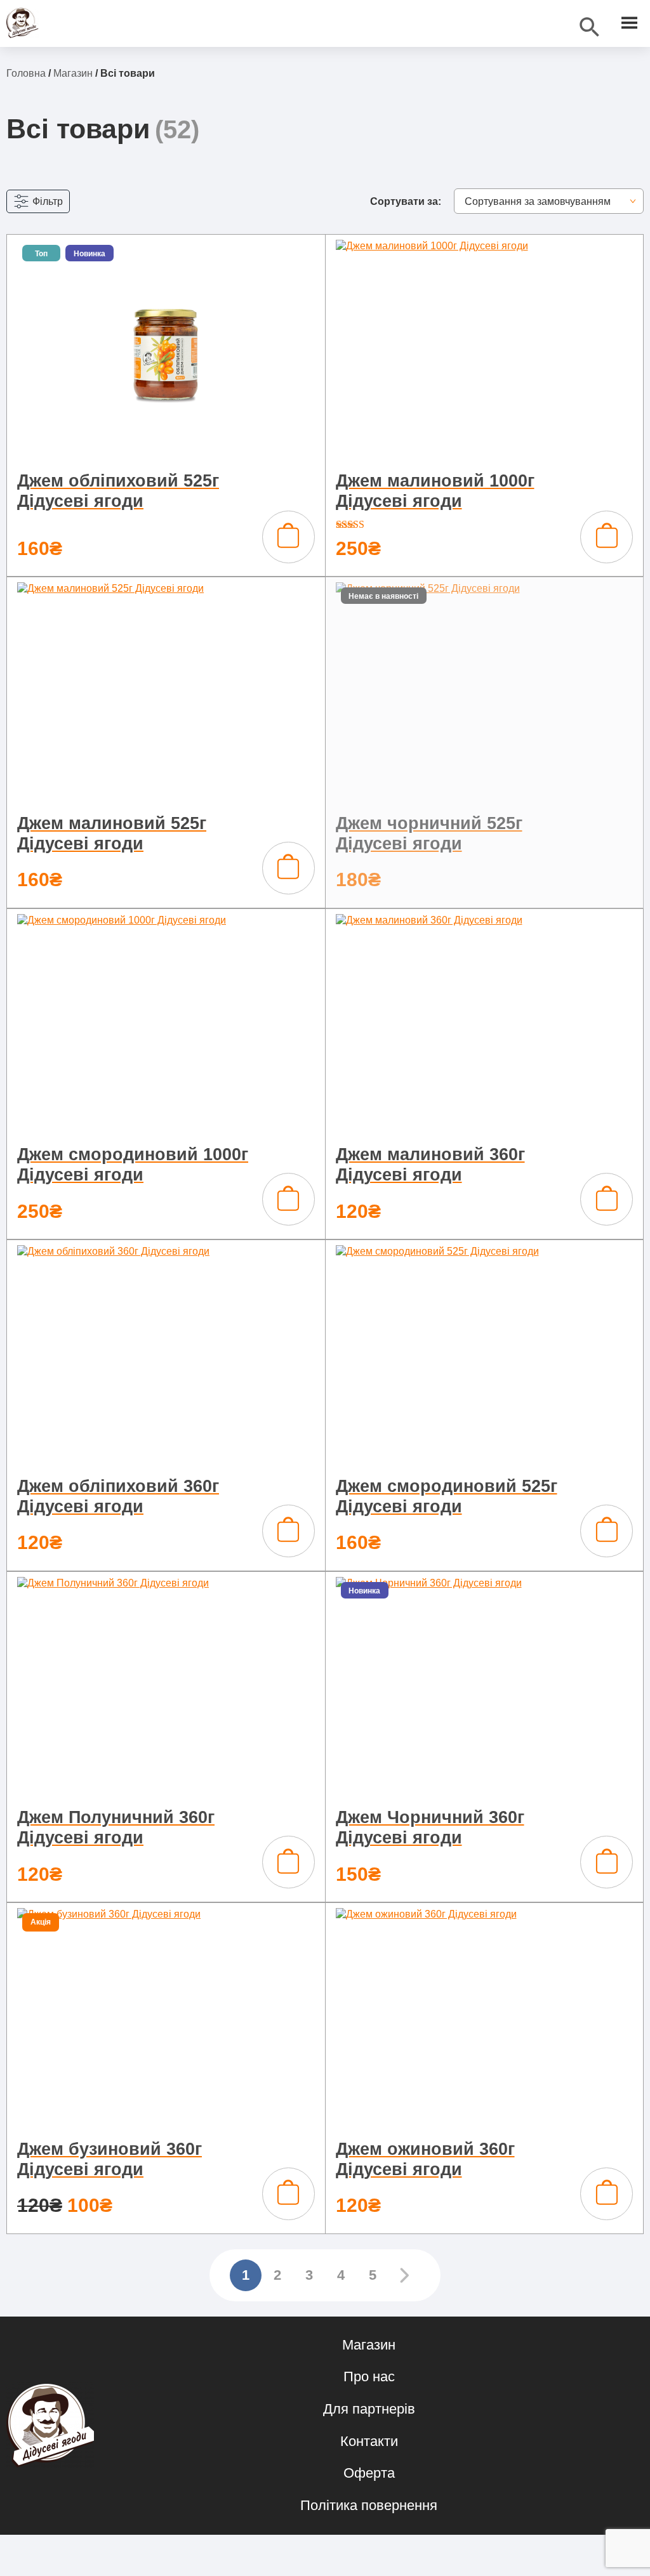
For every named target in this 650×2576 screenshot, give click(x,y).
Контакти (369, 2441)
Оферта (369, 2473)
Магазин (73, 73)
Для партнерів (369, 2409)
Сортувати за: (406, 201)
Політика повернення (369, 2505)
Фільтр (48, 201)
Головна (26, 73)
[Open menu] (629, 23)
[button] (289, 537)
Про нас (369, 2377)
